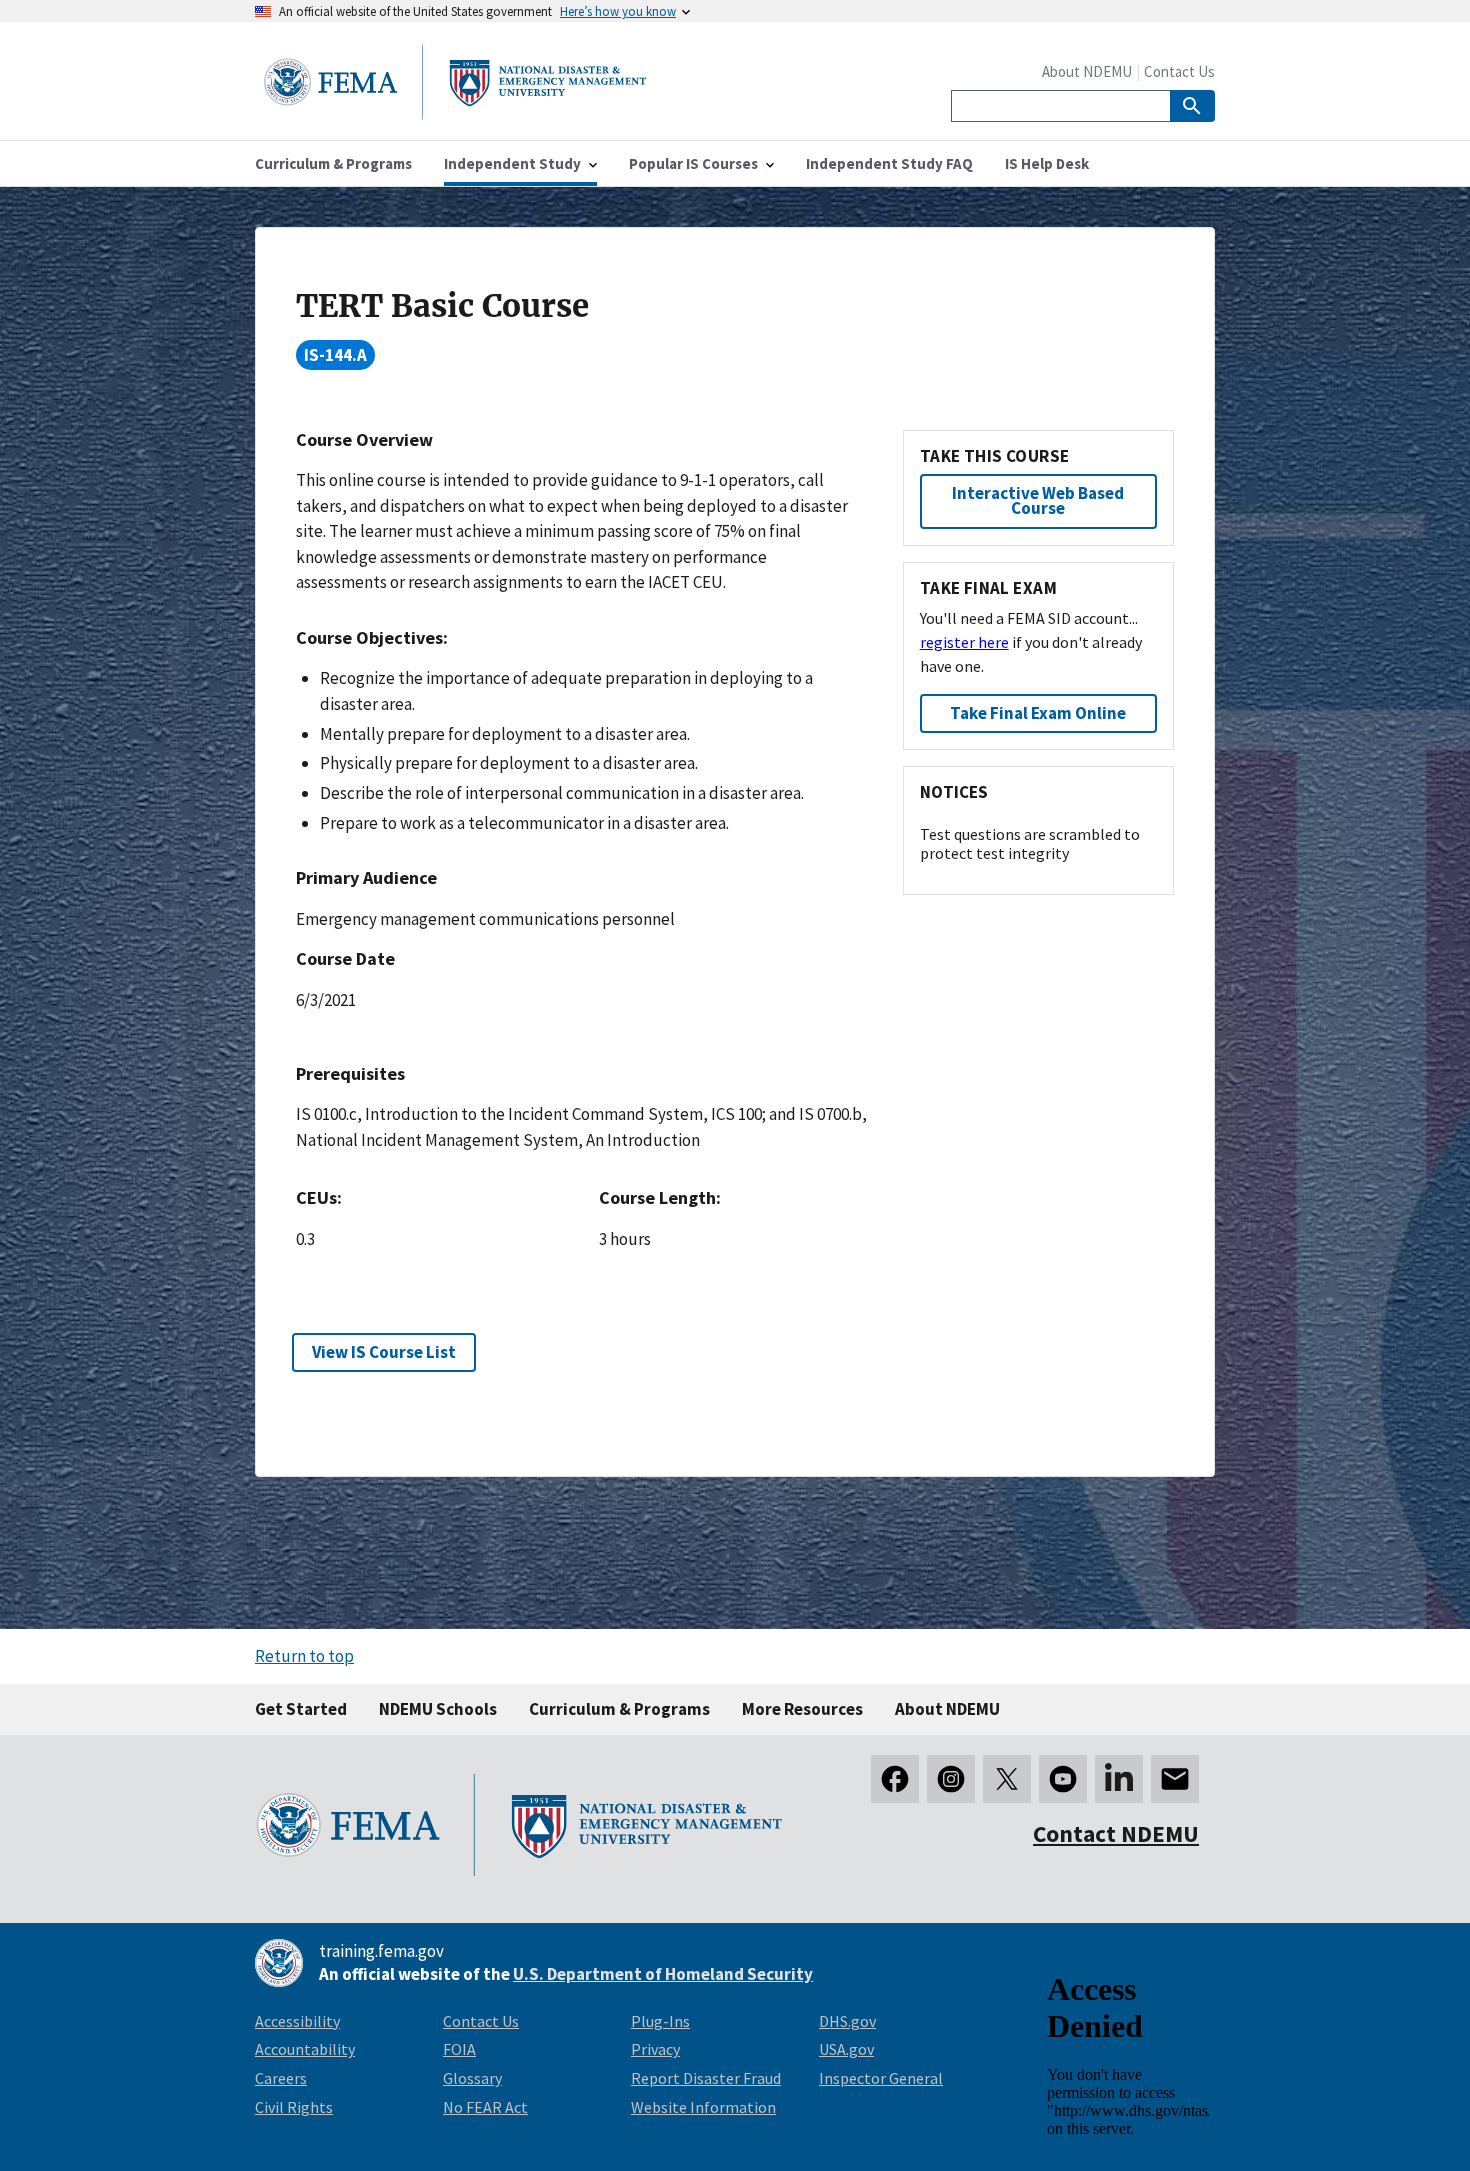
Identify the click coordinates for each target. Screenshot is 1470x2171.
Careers (281, 2078)
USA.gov (846, 2049)
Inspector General (881, 2078)
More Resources (802, 1709)
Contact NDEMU (1116, 1833)
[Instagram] (951, 1779)
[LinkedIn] (1119, 1779)
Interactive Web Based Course (1038, 500)
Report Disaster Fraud (706, 2078)
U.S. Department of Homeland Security (663, 1974)
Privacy (655, 2049)
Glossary (472, 2078)
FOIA (459, 2049)
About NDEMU (1087, 71)
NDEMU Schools (438, 1709)
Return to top (304, 1656)
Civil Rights (294, 2107)
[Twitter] (1007, 1779)
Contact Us (1179, 71)
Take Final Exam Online (1038, 713)
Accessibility (297, 2021)
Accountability (305, 2049)
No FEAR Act (485, 2107)
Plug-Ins (660, 2021)
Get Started (301, 1709)
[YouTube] (1063, 1779)
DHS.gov (847, 2021)
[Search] (1192, 106)
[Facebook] (895, 1779)
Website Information (703, 2107)
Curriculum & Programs (619, 1709)
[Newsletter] (1175, 1779)
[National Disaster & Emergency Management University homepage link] (455, 113)
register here (964, 642)
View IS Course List (384, 1352)
